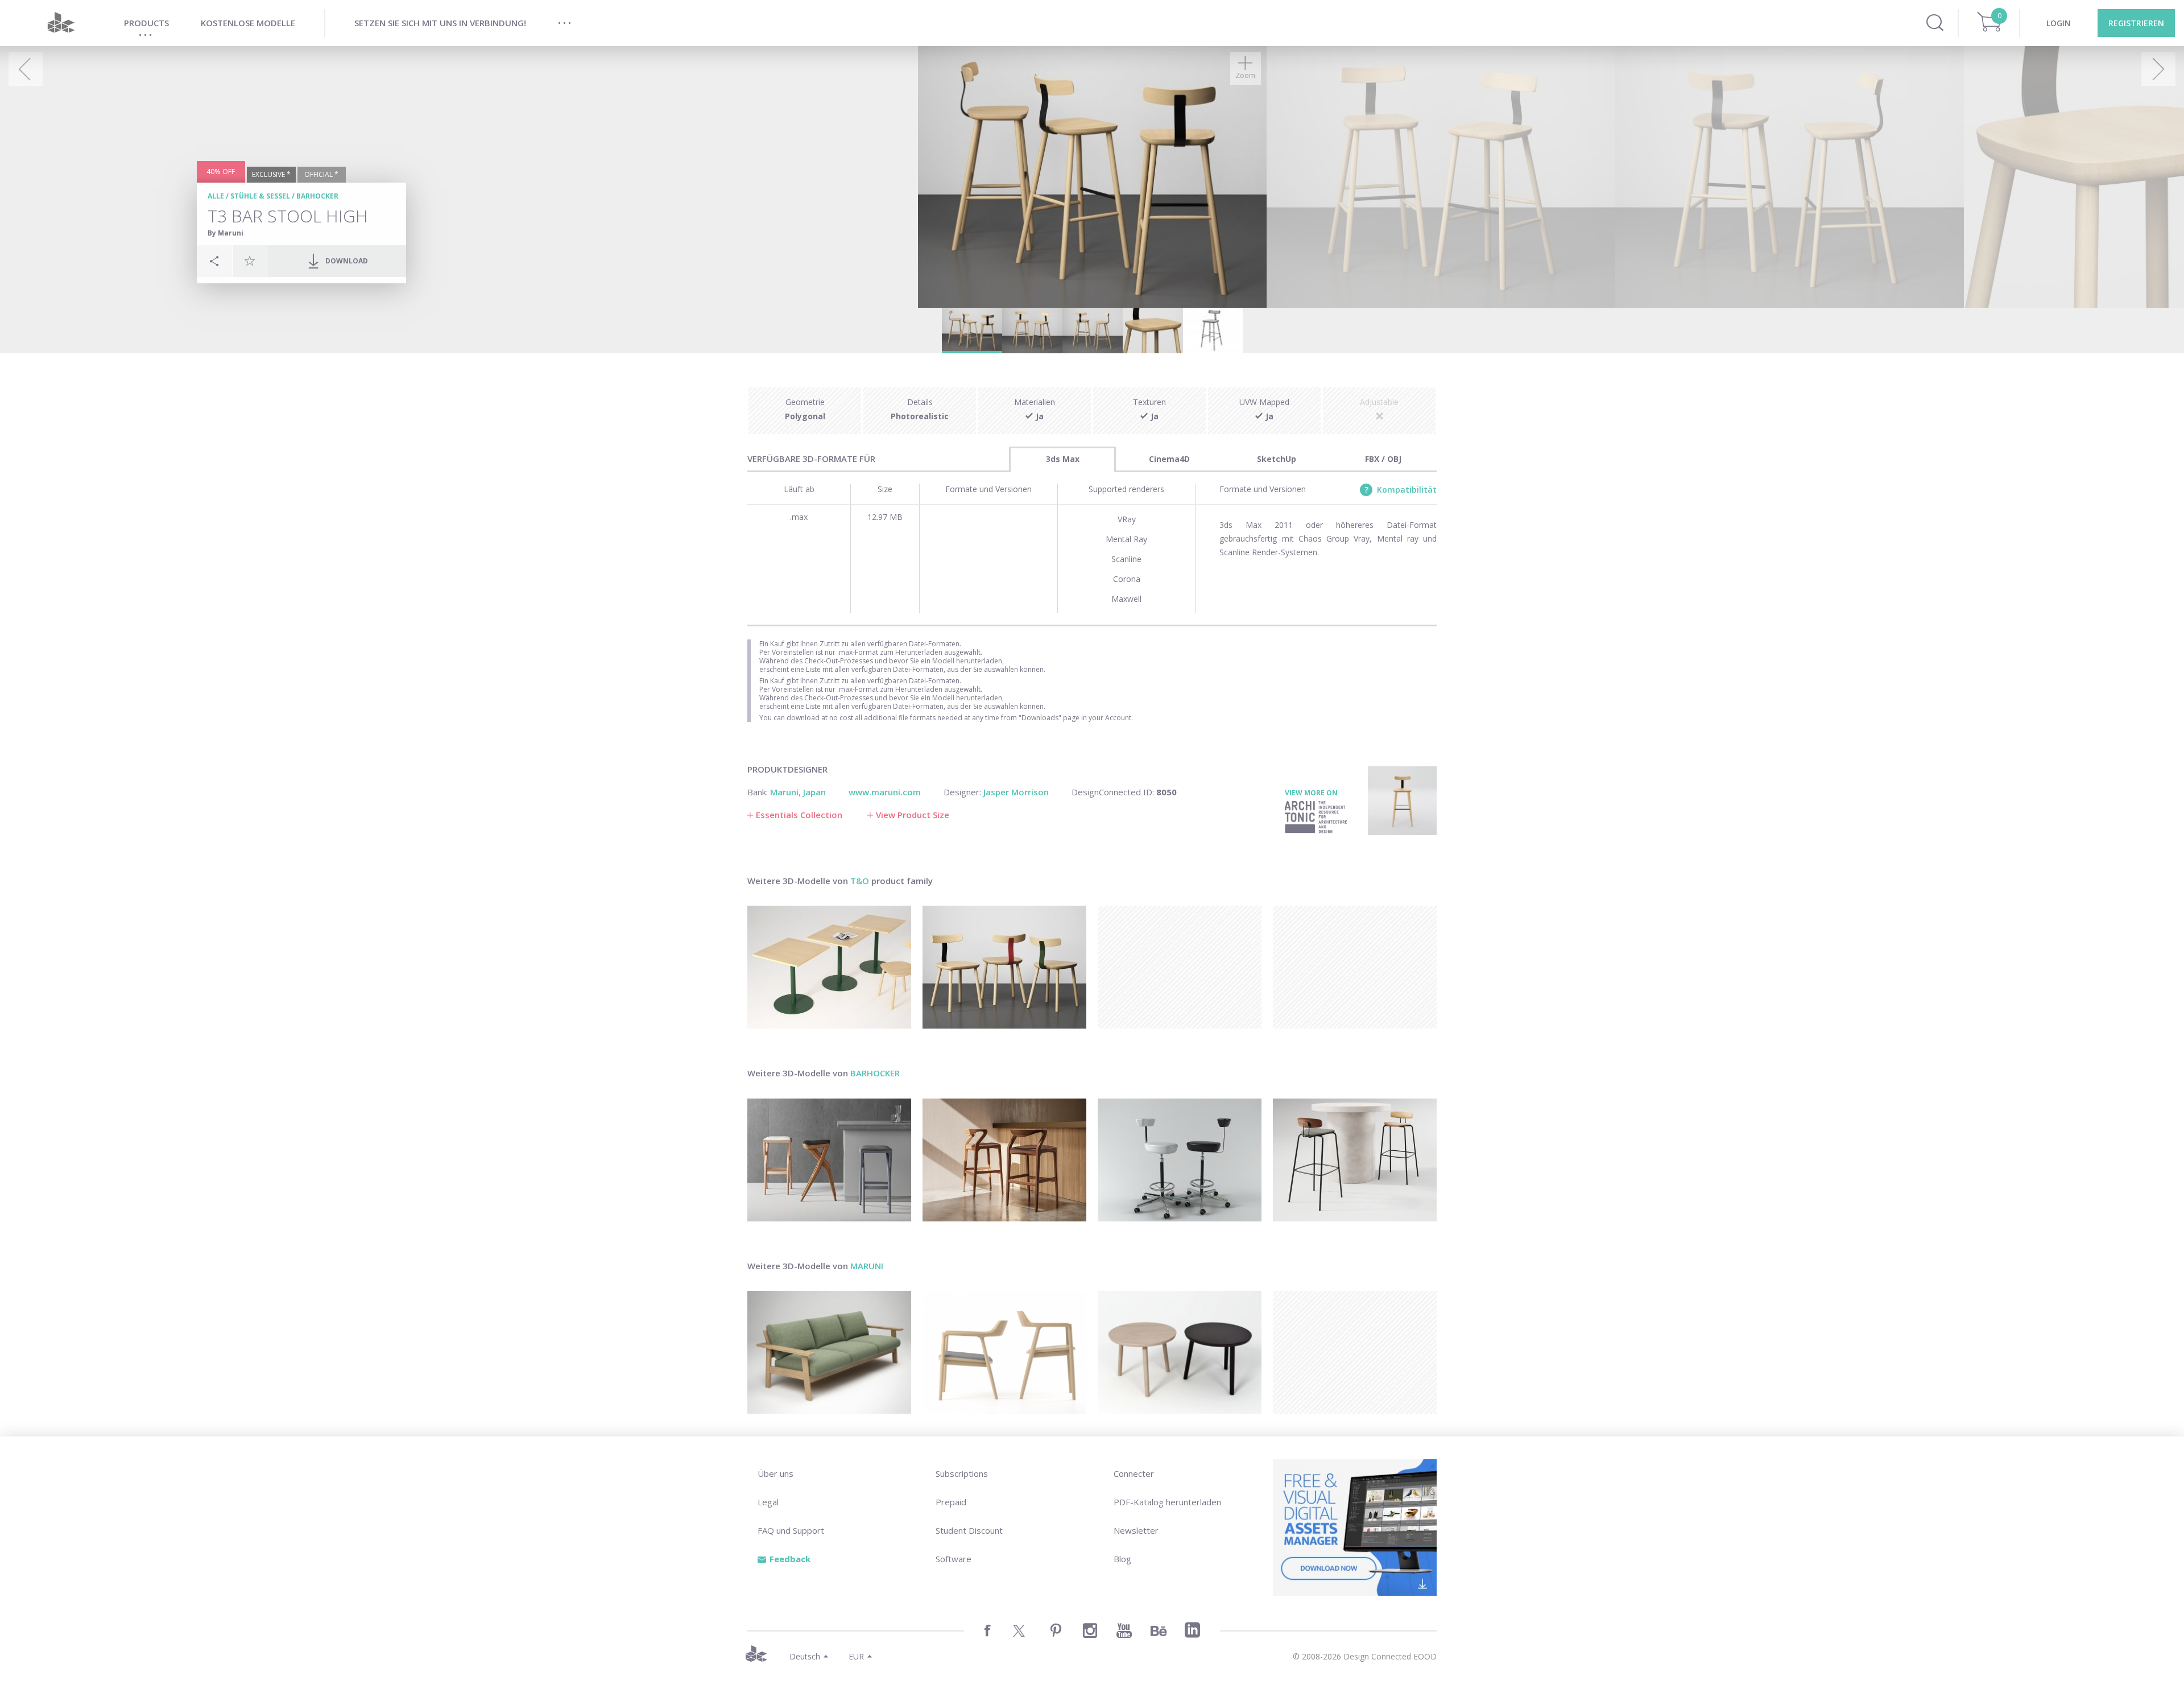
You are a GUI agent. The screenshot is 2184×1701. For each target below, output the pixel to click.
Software (954, 1559)
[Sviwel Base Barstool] (1180, 1160)
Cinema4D (1169, 459)
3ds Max (1063, 459)
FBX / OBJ (1383, 459)
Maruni (867, 1266)
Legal (768, 1502)
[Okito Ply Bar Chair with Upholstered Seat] (1355, 1160)
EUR (856, 1656)
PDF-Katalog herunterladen (1167, 1502)
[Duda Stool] (1004, 1160)
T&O (860, 881)
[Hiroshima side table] (1180, 1352)
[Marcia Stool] (829, 1160)
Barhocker (317, 196)
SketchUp (1277, 459)
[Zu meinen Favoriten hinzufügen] (250, 261)
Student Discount (969, 1530)
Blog (1122, 1559)
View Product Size (913, 815)
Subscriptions (962, 1473)
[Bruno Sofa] (829, 1352)
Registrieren (2136, 23)
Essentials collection (799, 815)
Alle (216, 196)
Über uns (775, 1473)
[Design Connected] (61, 23)
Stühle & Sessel (260, 196)
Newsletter (1136, 1530)
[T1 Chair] (1004, 967)
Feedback (790, 1559)
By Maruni (226, 233)
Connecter (1134, 1473)
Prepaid (951, 1502)
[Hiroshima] (1004, 1352)
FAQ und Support (791, 1530)
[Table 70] (829, 967)
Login (2059, 23)
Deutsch (805, 1656)
